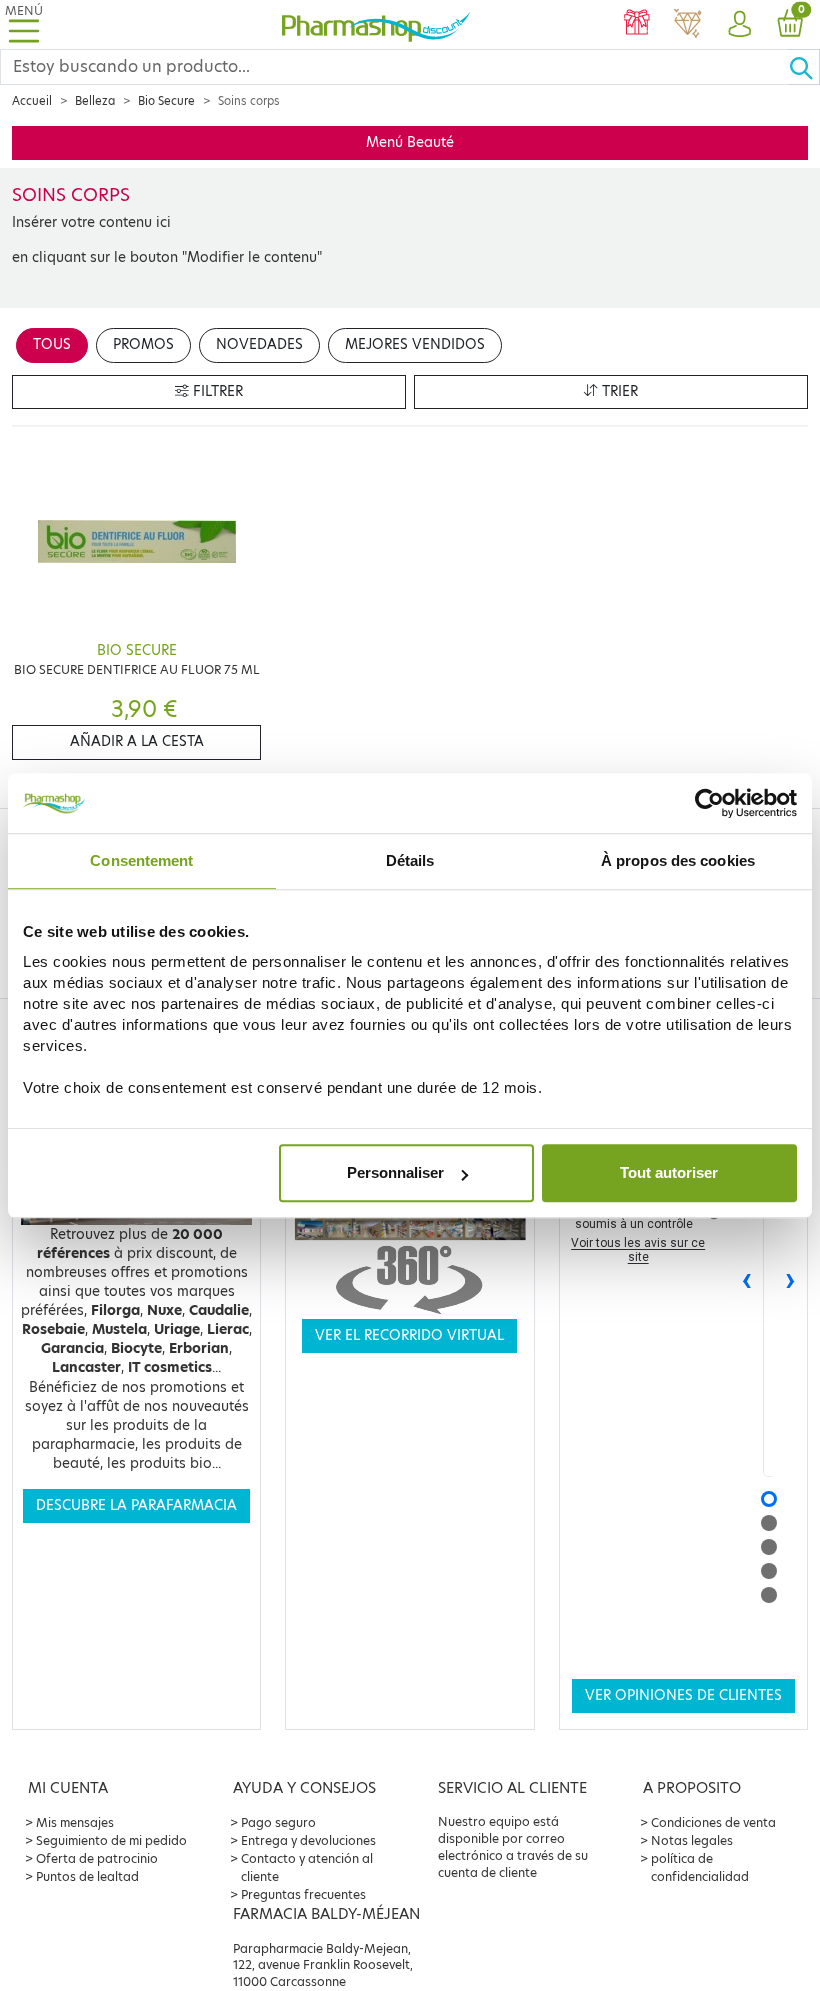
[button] (738, 25)
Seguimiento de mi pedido (111, 1840)
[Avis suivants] (791, 1282)
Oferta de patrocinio (97, 1858)
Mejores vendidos (415, 344)
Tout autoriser (669, 1172)
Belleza (95, 101)
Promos (143, 344)
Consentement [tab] (141, 860)
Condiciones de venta (713, 1822)
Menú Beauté (410, 142)
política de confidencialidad (700, 1867)
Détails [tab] (410, 860)
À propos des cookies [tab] (678, 860)
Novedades (259, 344)
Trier (618, 391)
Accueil (32, 101)
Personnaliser (395, 1172)
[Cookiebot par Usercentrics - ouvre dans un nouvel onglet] (709, 803)
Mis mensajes (75, 1822)
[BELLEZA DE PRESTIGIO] (687, 25)
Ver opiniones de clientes (683, 1695)
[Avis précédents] (747, 1282)
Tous (52, 344)
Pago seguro (278, 1822)
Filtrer (216, 391)
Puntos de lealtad (87, 1876)
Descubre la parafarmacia (136, 1505)
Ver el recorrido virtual (409, 1335)
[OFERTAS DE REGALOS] (636, 25)
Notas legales (692, 1840)
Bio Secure (166, 101)
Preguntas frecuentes (303, 1894)
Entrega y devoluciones (308, 1840)
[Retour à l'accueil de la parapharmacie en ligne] (376, 24)
